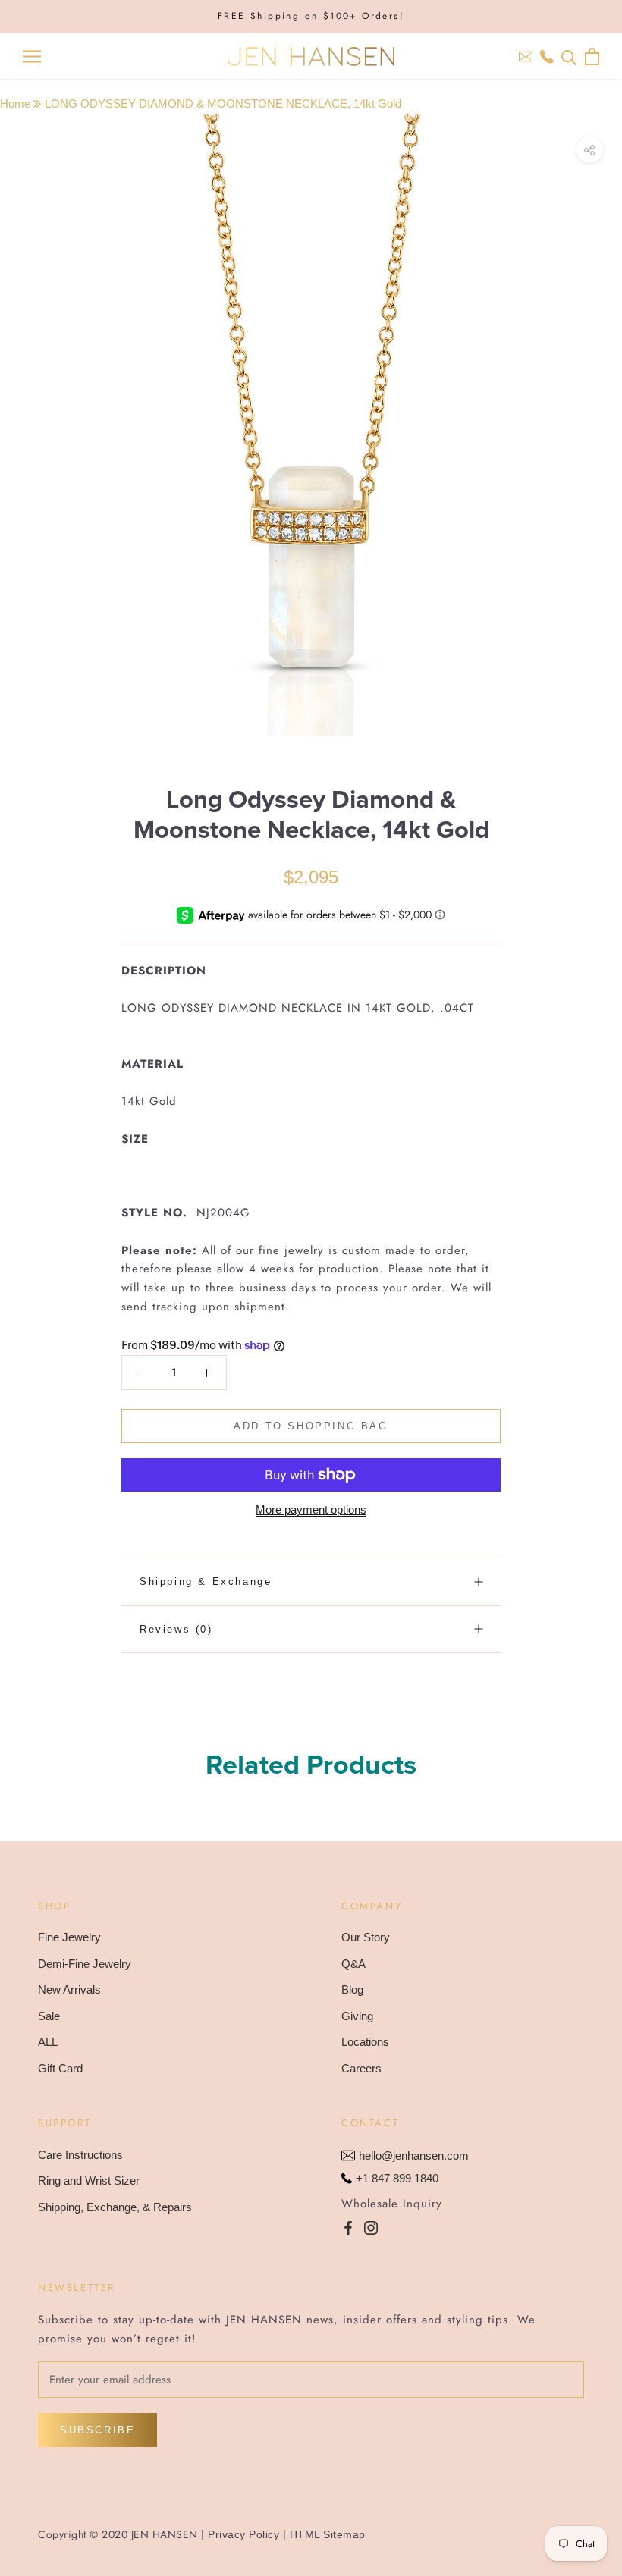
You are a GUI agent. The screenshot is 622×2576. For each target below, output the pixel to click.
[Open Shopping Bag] (592, 56)
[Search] (569, 56)
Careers (361, 2068)
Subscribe (97, 2430)
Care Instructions (80, 2155)
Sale (49, 2016)
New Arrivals (69, 1989)
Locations (365, 2042)
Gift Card (60, 2068)
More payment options (311, 1509)
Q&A (353, 1964)
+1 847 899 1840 (397, 2178)
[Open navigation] (32, 57)
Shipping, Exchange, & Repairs (115, 2207)
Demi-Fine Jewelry (85, 1964)
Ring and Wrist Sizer (89, 2181)
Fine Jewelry (69, 1937)
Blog (352, 1989)
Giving (357, 2016)
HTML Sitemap (328, 2534)
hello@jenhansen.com (414, 2156)
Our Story (366, 1937)
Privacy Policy (243, 2534)
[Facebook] (348, 2228)
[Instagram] (371, 2228)
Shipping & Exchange (206, 1581)
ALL (48, 2042)
